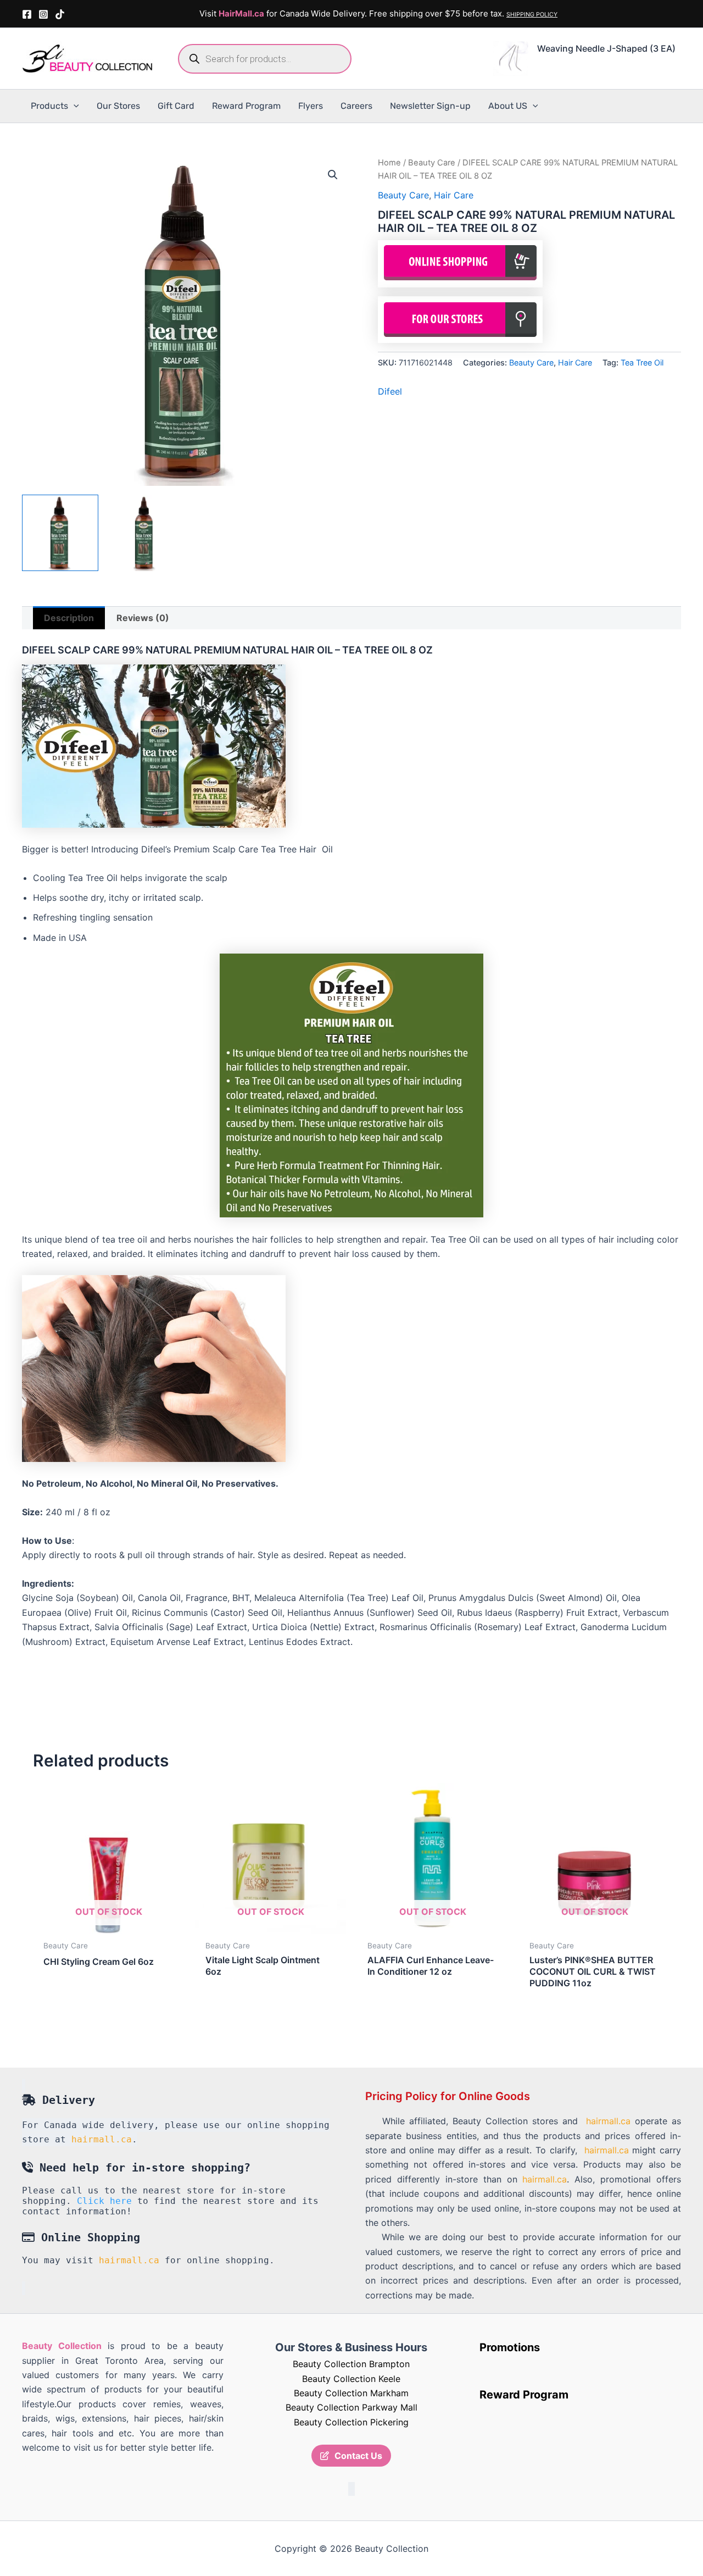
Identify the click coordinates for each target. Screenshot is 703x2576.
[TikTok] (60, 14)
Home (389, 163)
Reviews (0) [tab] (143, 618)
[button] (74, 106)
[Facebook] (27, 14)
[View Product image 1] (60, 533)
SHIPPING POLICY (532, 15)
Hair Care (454, 195)
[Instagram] (43, 14)
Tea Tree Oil (642, 362)
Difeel (390, 391)
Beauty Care (432, 163)
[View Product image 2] (145, 533)
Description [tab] (69, 618)
